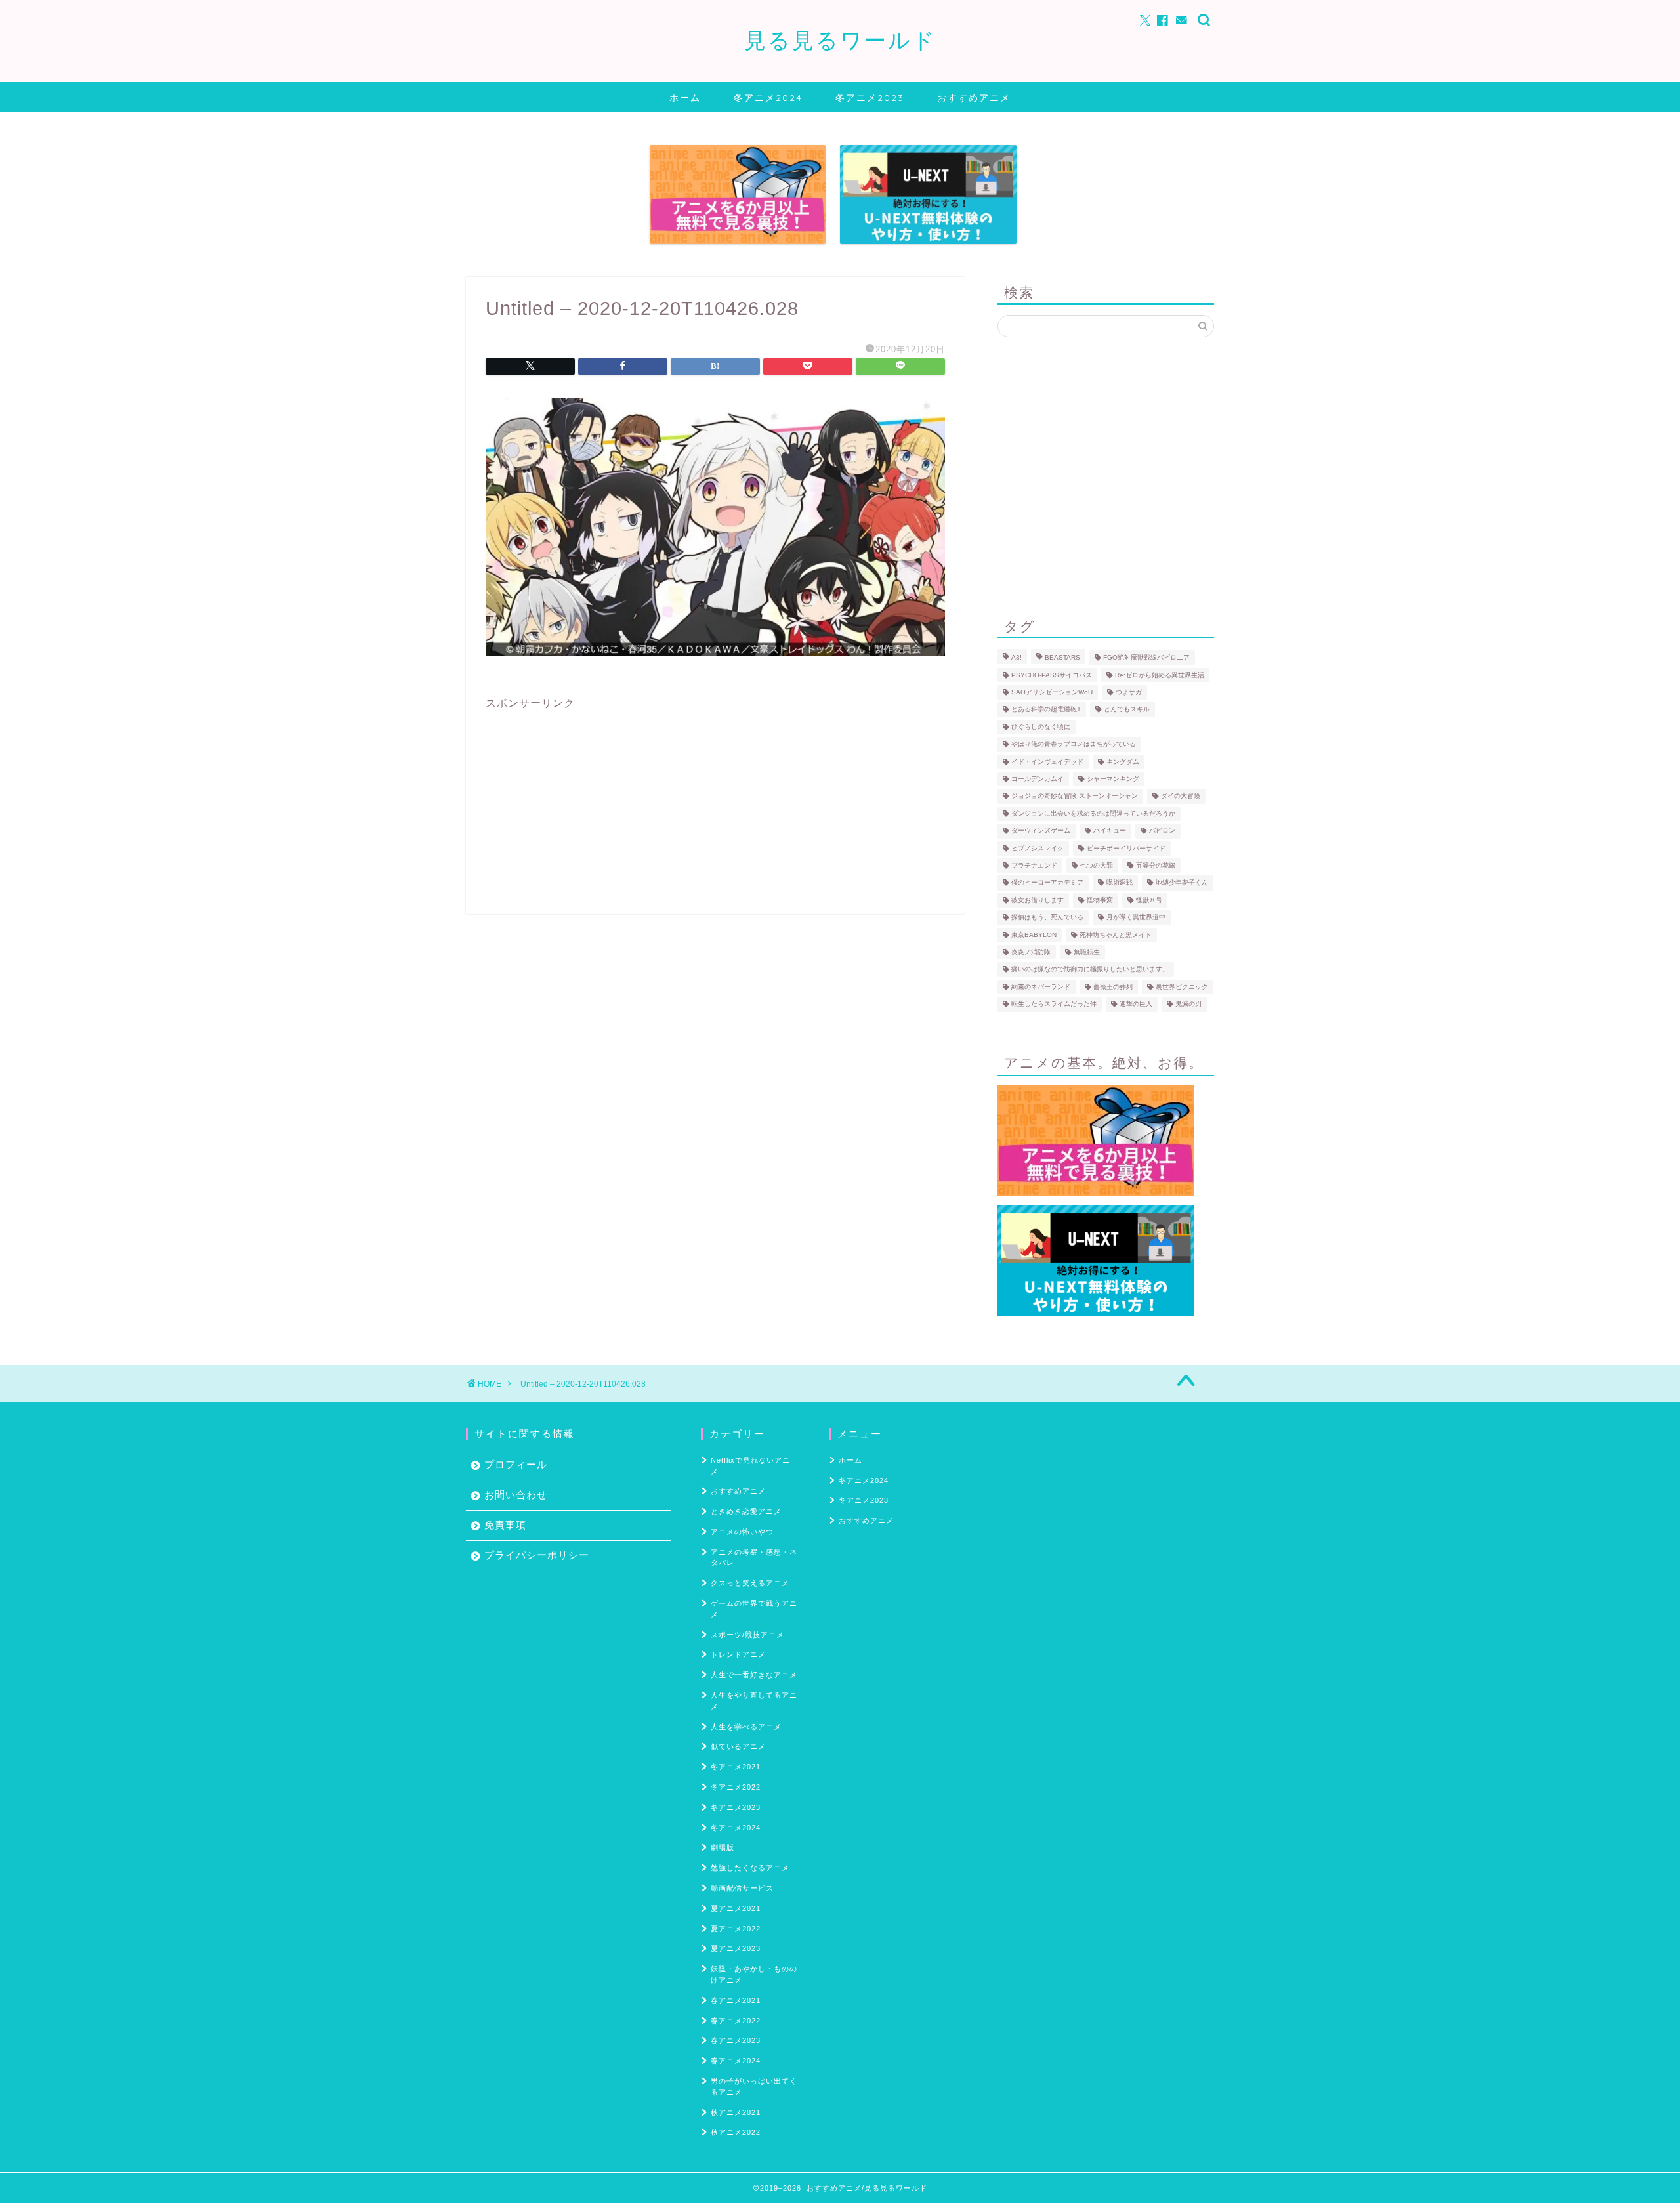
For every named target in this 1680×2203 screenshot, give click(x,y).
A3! (1017, 658)
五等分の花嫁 (1156, 865)
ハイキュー (1110, 831)
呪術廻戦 (1120, 883)
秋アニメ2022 (736, 2132)
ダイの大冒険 (1181, 796)
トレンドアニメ (738, 1654)
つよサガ (1129, 692)
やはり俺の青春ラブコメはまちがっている (1074, 745)
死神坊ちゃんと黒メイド (1116, 935)
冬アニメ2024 (768, 98)
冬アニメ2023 (870, 98)
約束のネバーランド (1041, 987)
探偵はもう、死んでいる (1047, 918)
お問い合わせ (516, 1495)
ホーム (685, 98)
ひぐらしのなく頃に (1041, 727)
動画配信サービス (742, 1888)
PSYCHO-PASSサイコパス (1052, 675)
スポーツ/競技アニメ (747, 1635)
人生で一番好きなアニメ (754, 1675)
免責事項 (505, 1525)
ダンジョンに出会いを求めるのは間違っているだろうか (1093, 813)
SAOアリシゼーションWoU (1052, 692)
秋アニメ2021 (736, 2112)
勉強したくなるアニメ (750, 1868)
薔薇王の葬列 (1113, 987)
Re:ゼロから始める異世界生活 (1160, 675)
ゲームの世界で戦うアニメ (754, 1609)
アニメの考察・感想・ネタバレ (754, 1558)
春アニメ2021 (736, 2000)
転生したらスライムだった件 (1054, 1004)
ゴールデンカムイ (1038, 779)
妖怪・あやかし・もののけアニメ (754, 1974)
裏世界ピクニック (1182, 987)
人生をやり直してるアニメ (754, 1701)
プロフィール (516, 1464)
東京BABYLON (1034, 935)
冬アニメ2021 (736, 1767)
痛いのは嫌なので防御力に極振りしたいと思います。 (1090, 970)
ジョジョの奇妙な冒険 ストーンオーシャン (1075, 796)
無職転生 (1087, 952)
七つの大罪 (1097, 865)
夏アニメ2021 (736, 1908)
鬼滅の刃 (1188, 1004)
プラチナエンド (1034, 865)
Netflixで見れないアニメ (750, 1466)
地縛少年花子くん (1182, 883)
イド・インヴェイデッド (1047, 762)
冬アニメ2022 (736, 1787)
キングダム (1123, 762)
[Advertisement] (715, 803)
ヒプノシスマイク (1038, 848)
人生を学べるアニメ (746, 1727)
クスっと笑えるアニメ (750, 1583)
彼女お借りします (1038, 900)
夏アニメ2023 (736, 1948)
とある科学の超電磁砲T (1046, 710)
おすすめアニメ (974, 98)
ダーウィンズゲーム (1041, 831)
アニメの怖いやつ (742, 1532)
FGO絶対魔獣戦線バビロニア (1146, 658)
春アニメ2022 (736, 2021)
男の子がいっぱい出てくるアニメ (754, 2087)
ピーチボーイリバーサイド (1126, 848)
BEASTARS (1062, 658)
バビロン (1162, 831)
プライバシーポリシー (537, 1555)
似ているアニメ (738, 1746)
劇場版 (723, 1847)
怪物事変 (1100, 900)
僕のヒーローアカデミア (1047, 883)
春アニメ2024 (736, 2061)
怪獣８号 (1149, 900)
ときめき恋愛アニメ (746, 1511)
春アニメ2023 (736, 2040)
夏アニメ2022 (736, 1929)
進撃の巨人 (1136, 1004)
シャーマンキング (1113, 779)
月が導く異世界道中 (1136, 918)
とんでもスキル (1127, 710)
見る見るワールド (840, 40)
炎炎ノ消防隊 (1031, 952)
